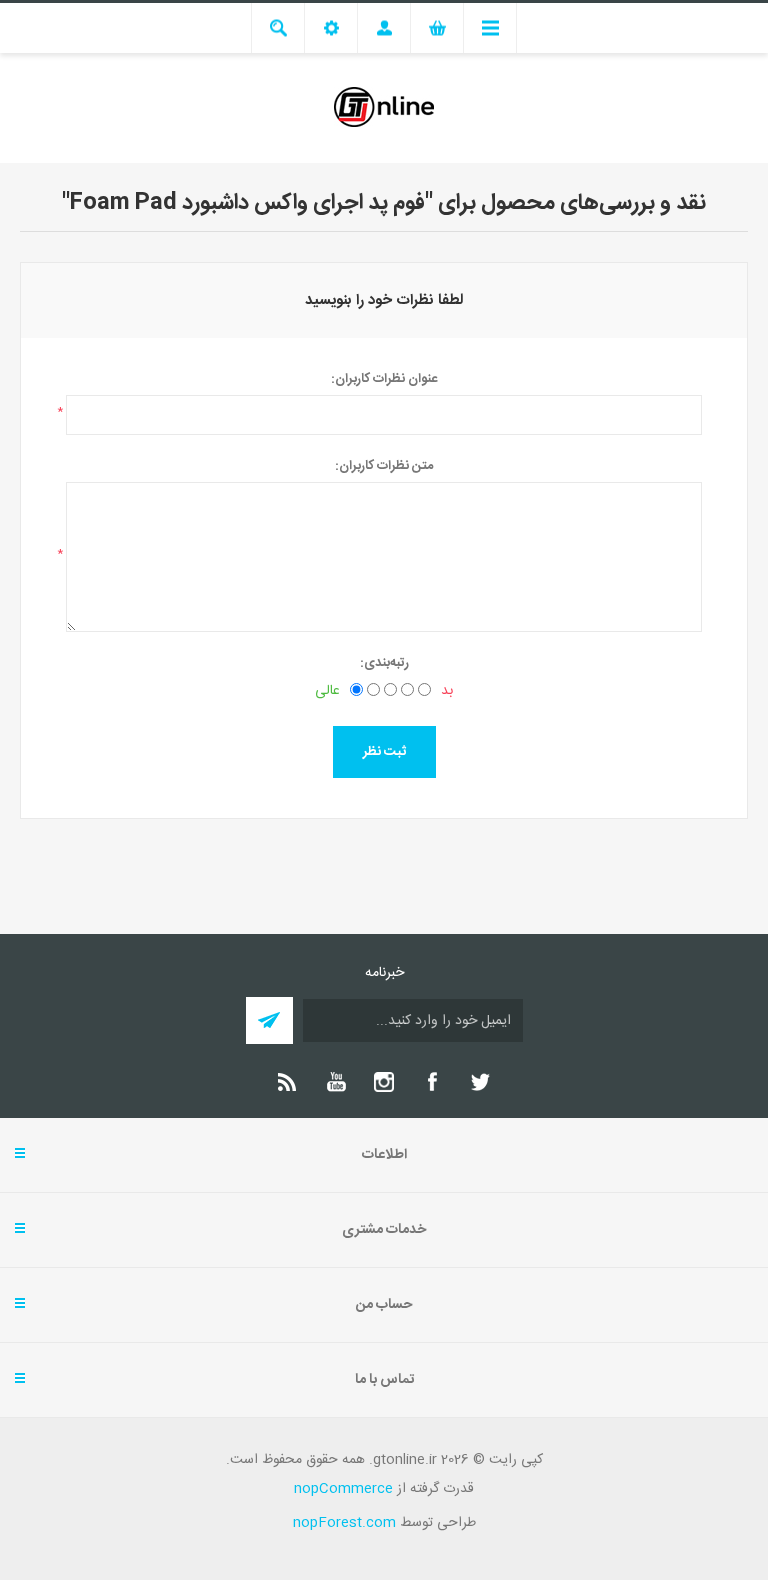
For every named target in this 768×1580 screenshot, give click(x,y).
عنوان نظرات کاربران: (384, 379)
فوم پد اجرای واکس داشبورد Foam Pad (247, 203)
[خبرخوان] (288, 1082)
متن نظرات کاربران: (384, 466)
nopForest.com (344, 1523)
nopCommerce (343, 1489)
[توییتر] (480, 1082)
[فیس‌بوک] (432, 1082)
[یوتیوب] (336, 1082)
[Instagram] (384, 1082)
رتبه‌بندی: (384, 663)
